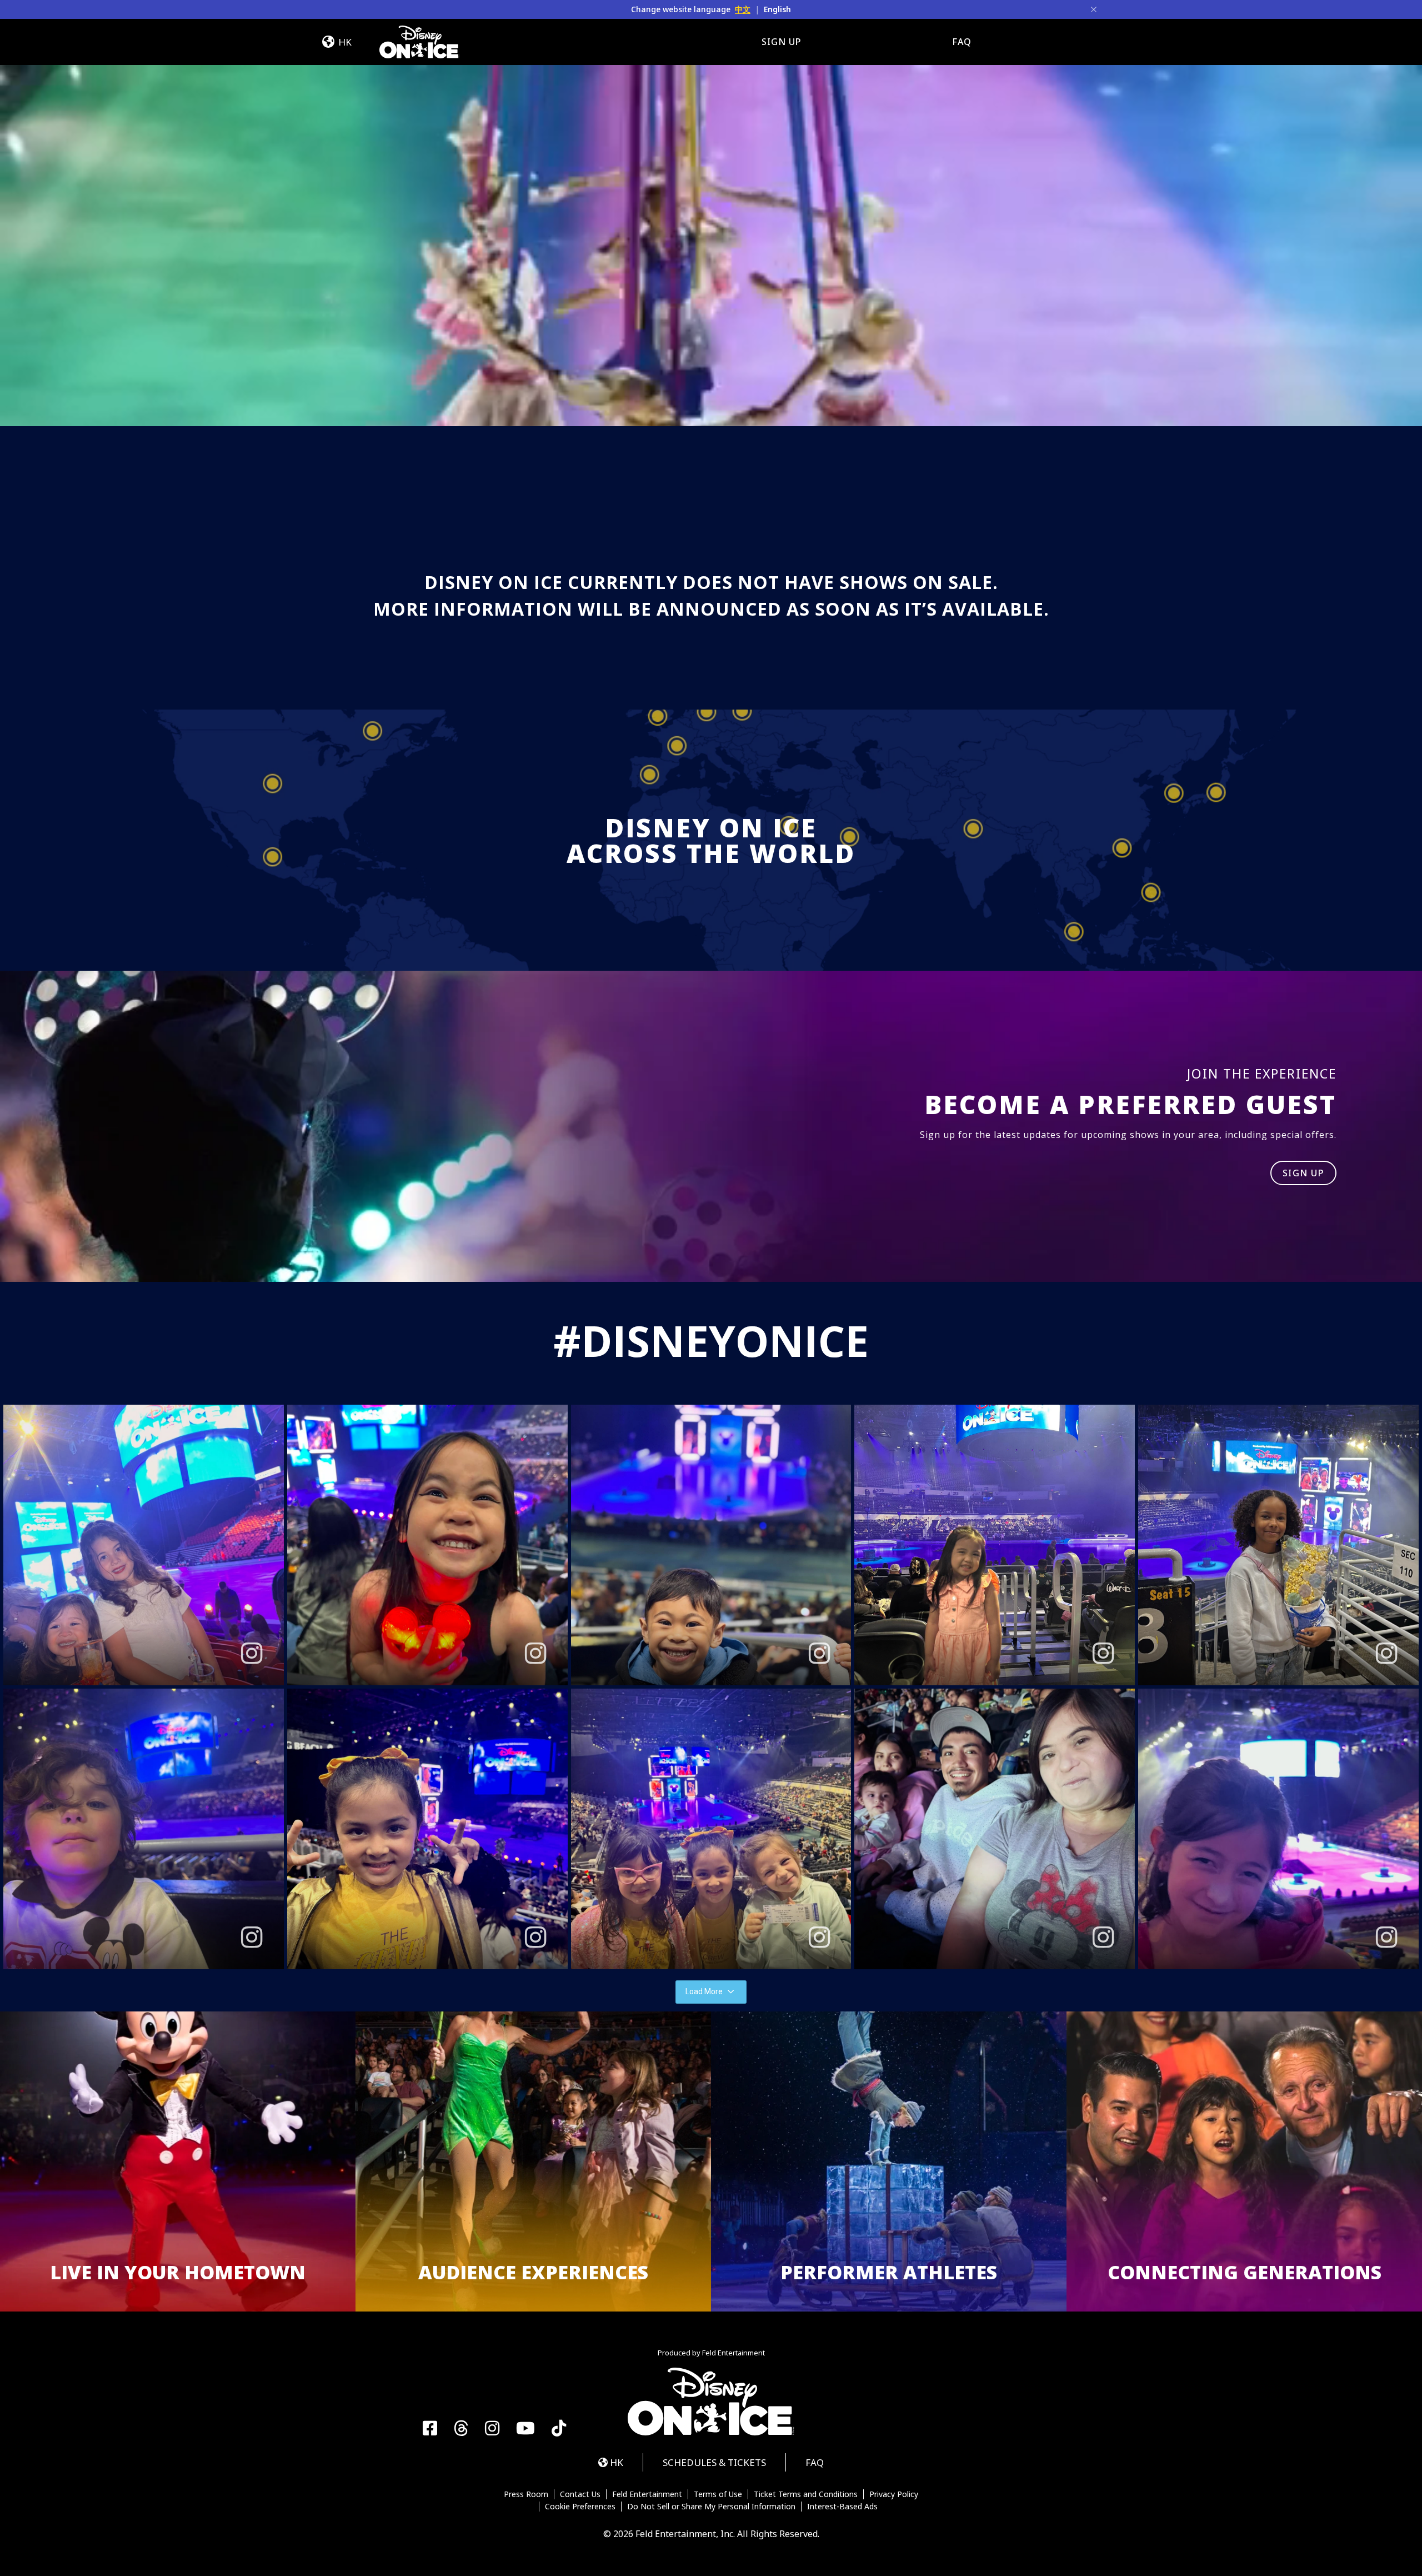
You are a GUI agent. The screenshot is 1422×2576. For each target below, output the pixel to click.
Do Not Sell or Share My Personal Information (711, 2507)
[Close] (1094, 9)
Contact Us (580, 2494)
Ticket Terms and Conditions (806, 2494)
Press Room (526, 2494)
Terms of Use (718, 2494)
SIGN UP (1304, 1173)
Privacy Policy (894, 2494)
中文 (743, 9)
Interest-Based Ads (842, 2507)
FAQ (962, 42)
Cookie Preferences (580, 2507)
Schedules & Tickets (714, 2462)
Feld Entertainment (647, 2494)
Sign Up (782, 42)
